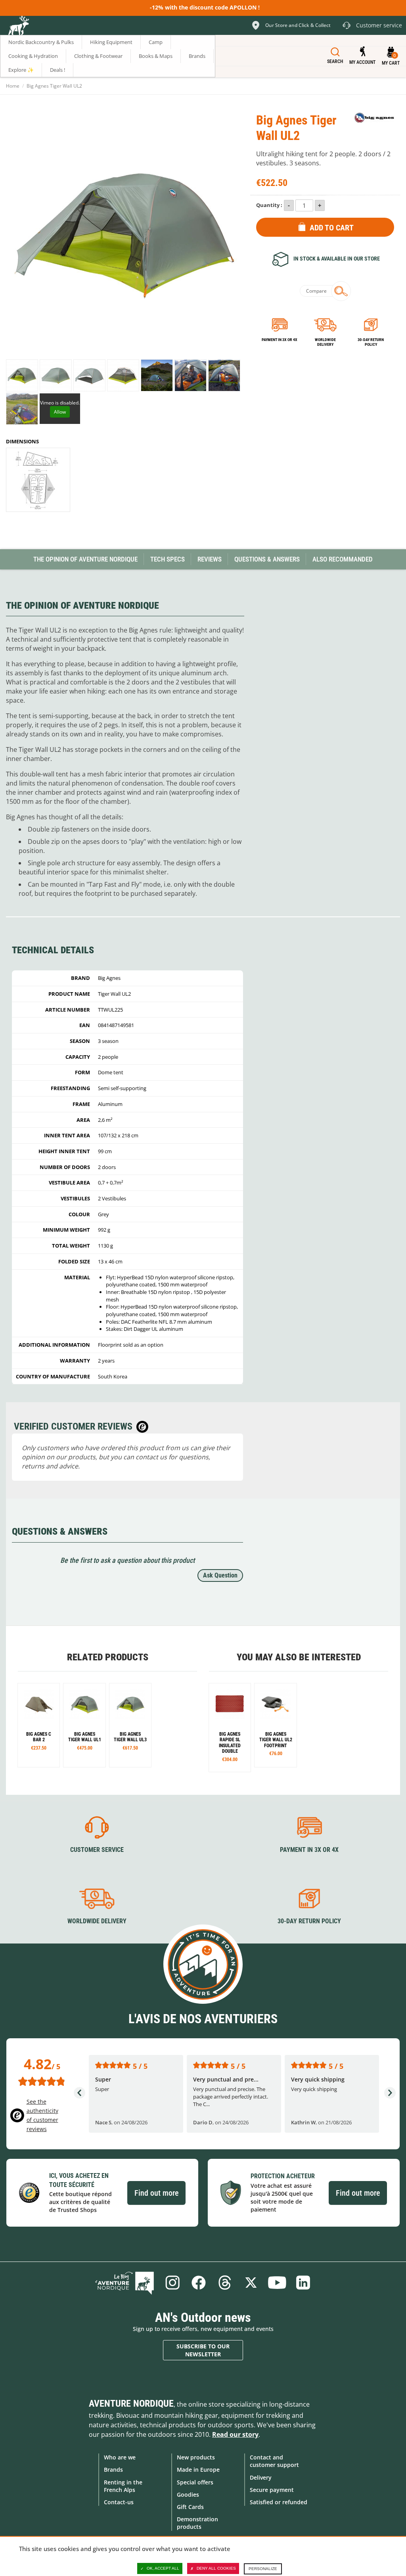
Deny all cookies (216, 2568)
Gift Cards (190, 2507)
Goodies (188, 2495)
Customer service (97, 1850)
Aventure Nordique (131, 2403)
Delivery (261, 2477)
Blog (124, 2283)
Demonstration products (197, 2523)
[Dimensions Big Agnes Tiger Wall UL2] (38, 480)
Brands (113, 2470)
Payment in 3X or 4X (309, 1850)
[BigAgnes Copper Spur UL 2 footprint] (275, 1725)
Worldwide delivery (325, 342)
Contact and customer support (274, 2461)
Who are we (120, 2457)
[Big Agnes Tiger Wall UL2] (22, 375)
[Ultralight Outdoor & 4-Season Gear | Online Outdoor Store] (18, 27)
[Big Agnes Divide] (230, 1728)
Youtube (277, 2283)
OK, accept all (163, 2568)
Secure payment (272, 2490)
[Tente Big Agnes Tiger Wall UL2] (84, 1725)
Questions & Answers (267, 559)
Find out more (156, 2193)
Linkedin (303, 2283)
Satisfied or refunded (279, 2502)
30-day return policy (371, 342)
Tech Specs (168, 559)
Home (13, 86)
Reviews (210, 559)
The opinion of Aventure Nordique (85, 559)
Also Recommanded (343, 559)
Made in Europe (198, 2470)
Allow (60, 412)
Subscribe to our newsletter (203, 2350)
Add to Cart (332, 228)
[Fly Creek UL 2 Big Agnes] (39, 1725)
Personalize (263, 2569)
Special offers (195, 2482)
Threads (225, 2283)
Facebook (199, 2283)
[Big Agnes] (374, 118)
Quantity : (269, 205)
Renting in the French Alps (123, 2486)
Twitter (251, 2283)
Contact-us (119, 2502)
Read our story (235, 2434)
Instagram (172, 2283)
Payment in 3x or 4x (280, 340)
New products (196, 2457)
